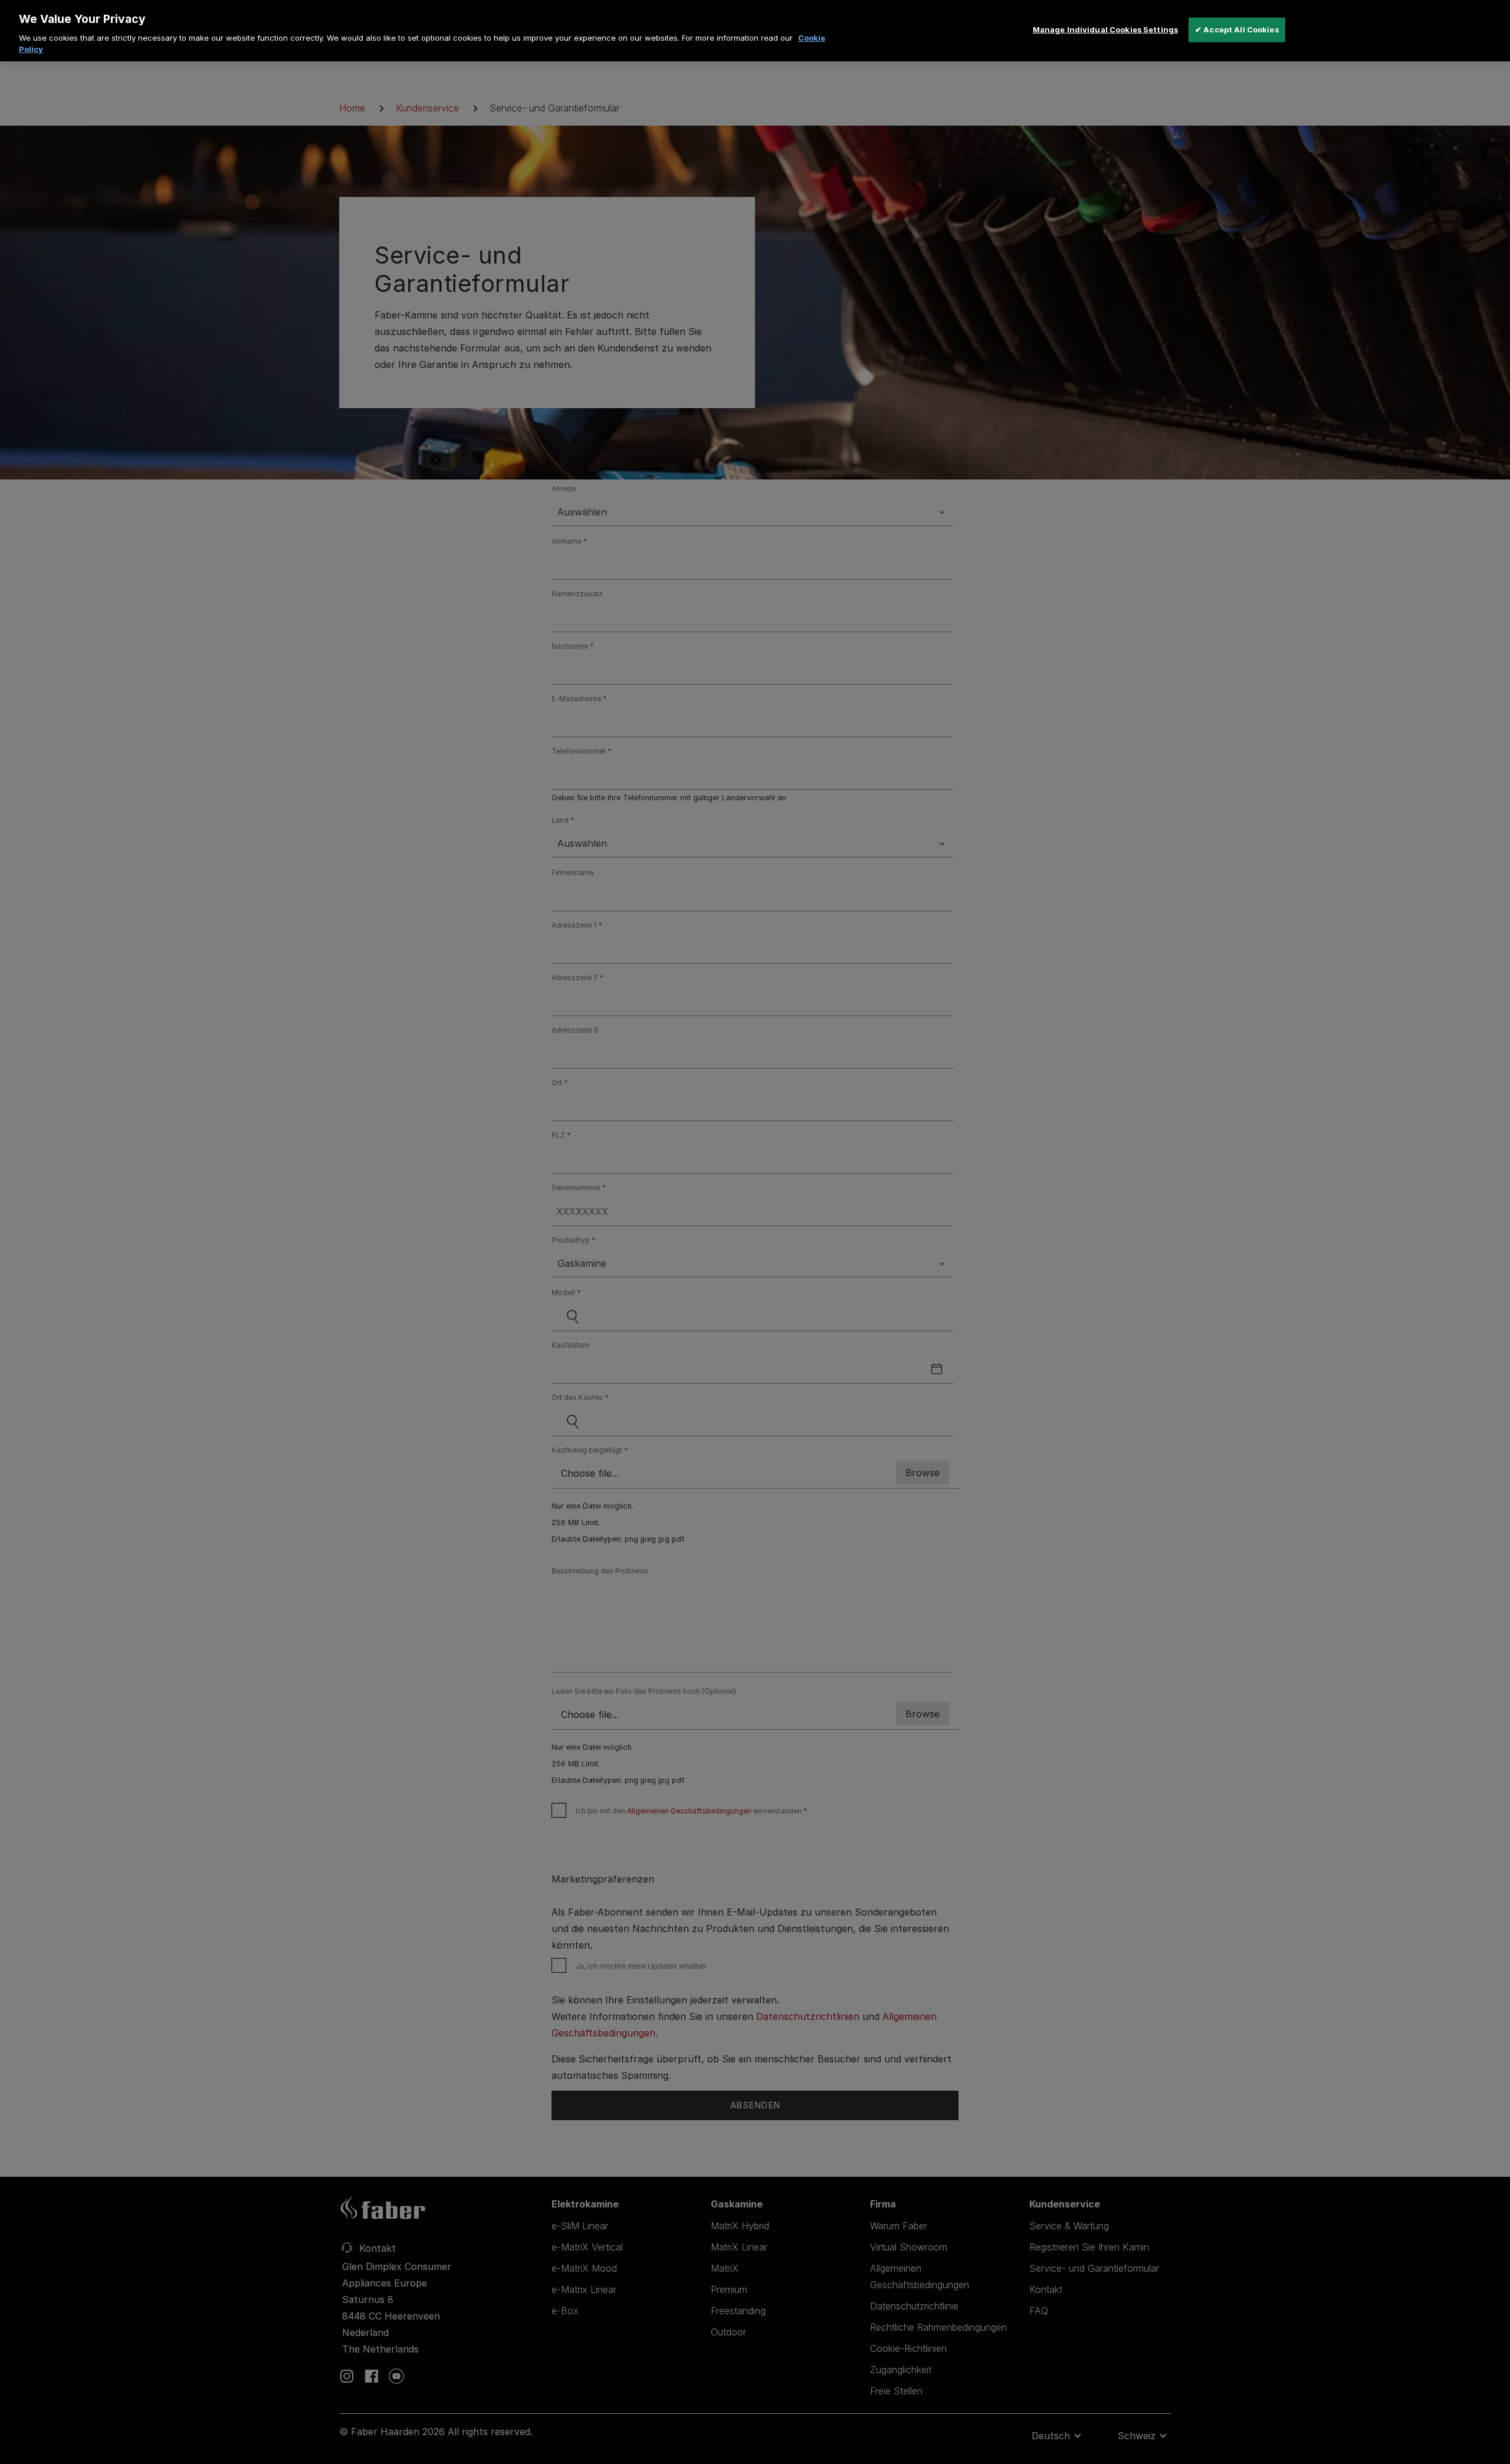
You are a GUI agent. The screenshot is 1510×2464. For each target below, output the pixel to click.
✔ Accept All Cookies (1237, 29)
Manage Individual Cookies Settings (1105, 29)
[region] (755, 31)
